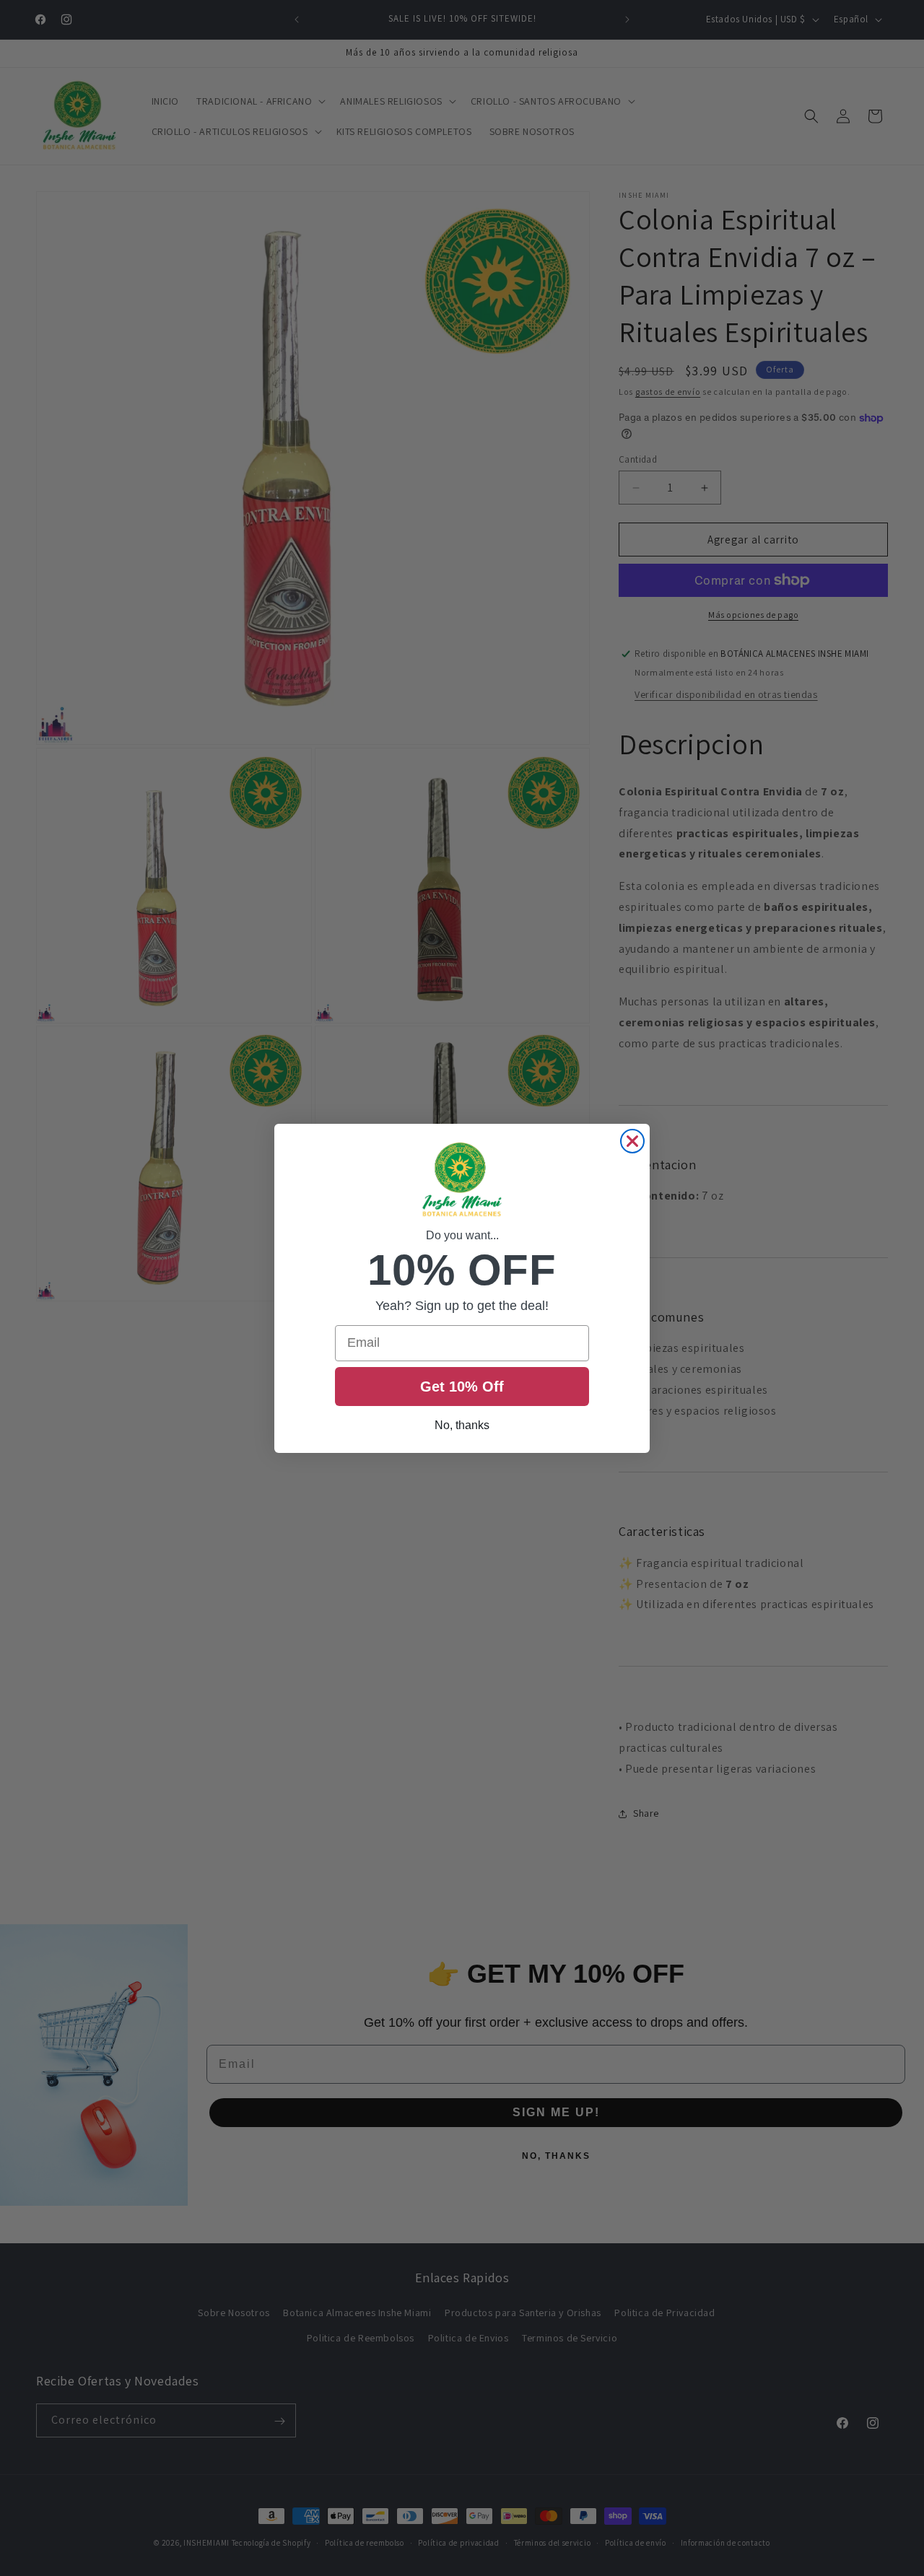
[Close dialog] (632, 1141)
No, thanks (462, 1425)
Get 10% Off (462, 1387)
